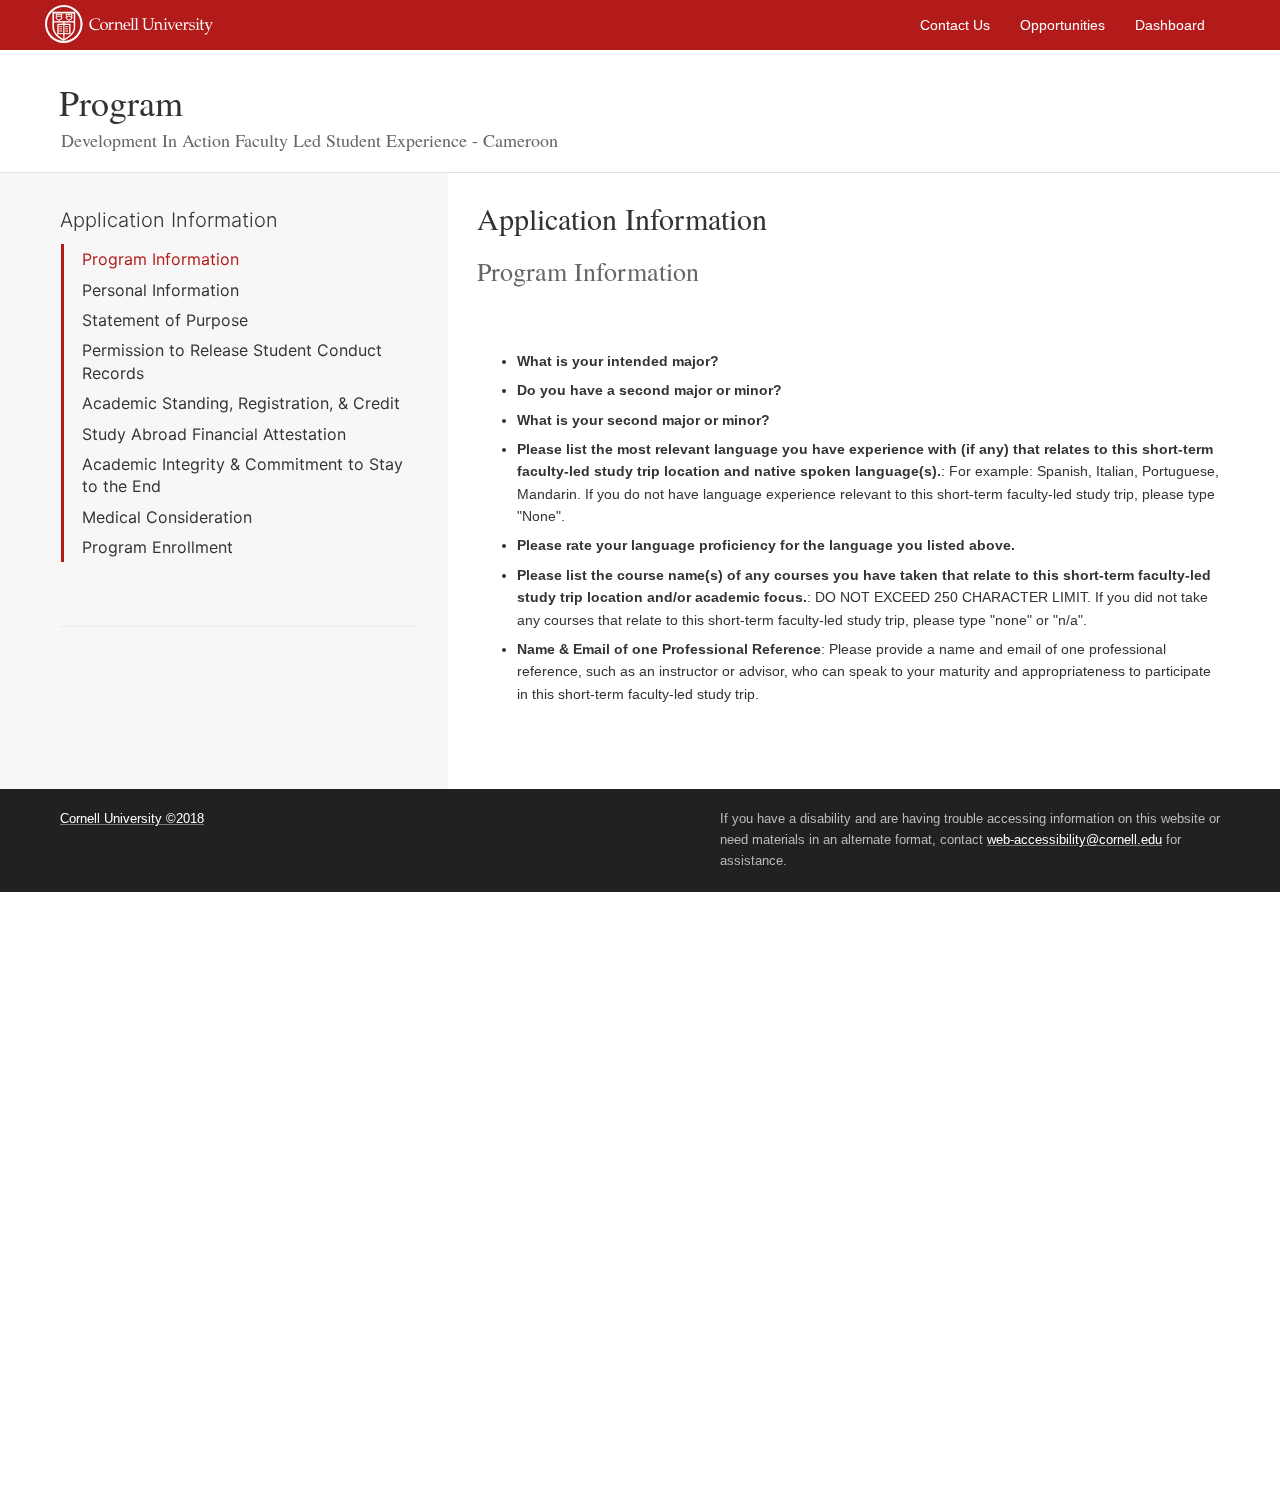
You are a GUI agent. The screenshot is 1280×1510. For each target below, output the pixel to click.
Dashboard (1170, 25)
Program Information (160, 259)
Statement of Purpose (165, 320)
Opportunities (1062, 25)
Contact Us (955, 25)
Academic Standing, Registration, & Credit (241, 403)
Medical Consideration (167, 517)
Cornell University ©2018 (132, 818)
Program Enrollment (157, 547)
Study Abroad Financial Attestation (214, 434)
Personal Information (160, 290)
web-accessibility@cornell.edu (1074, 839)
